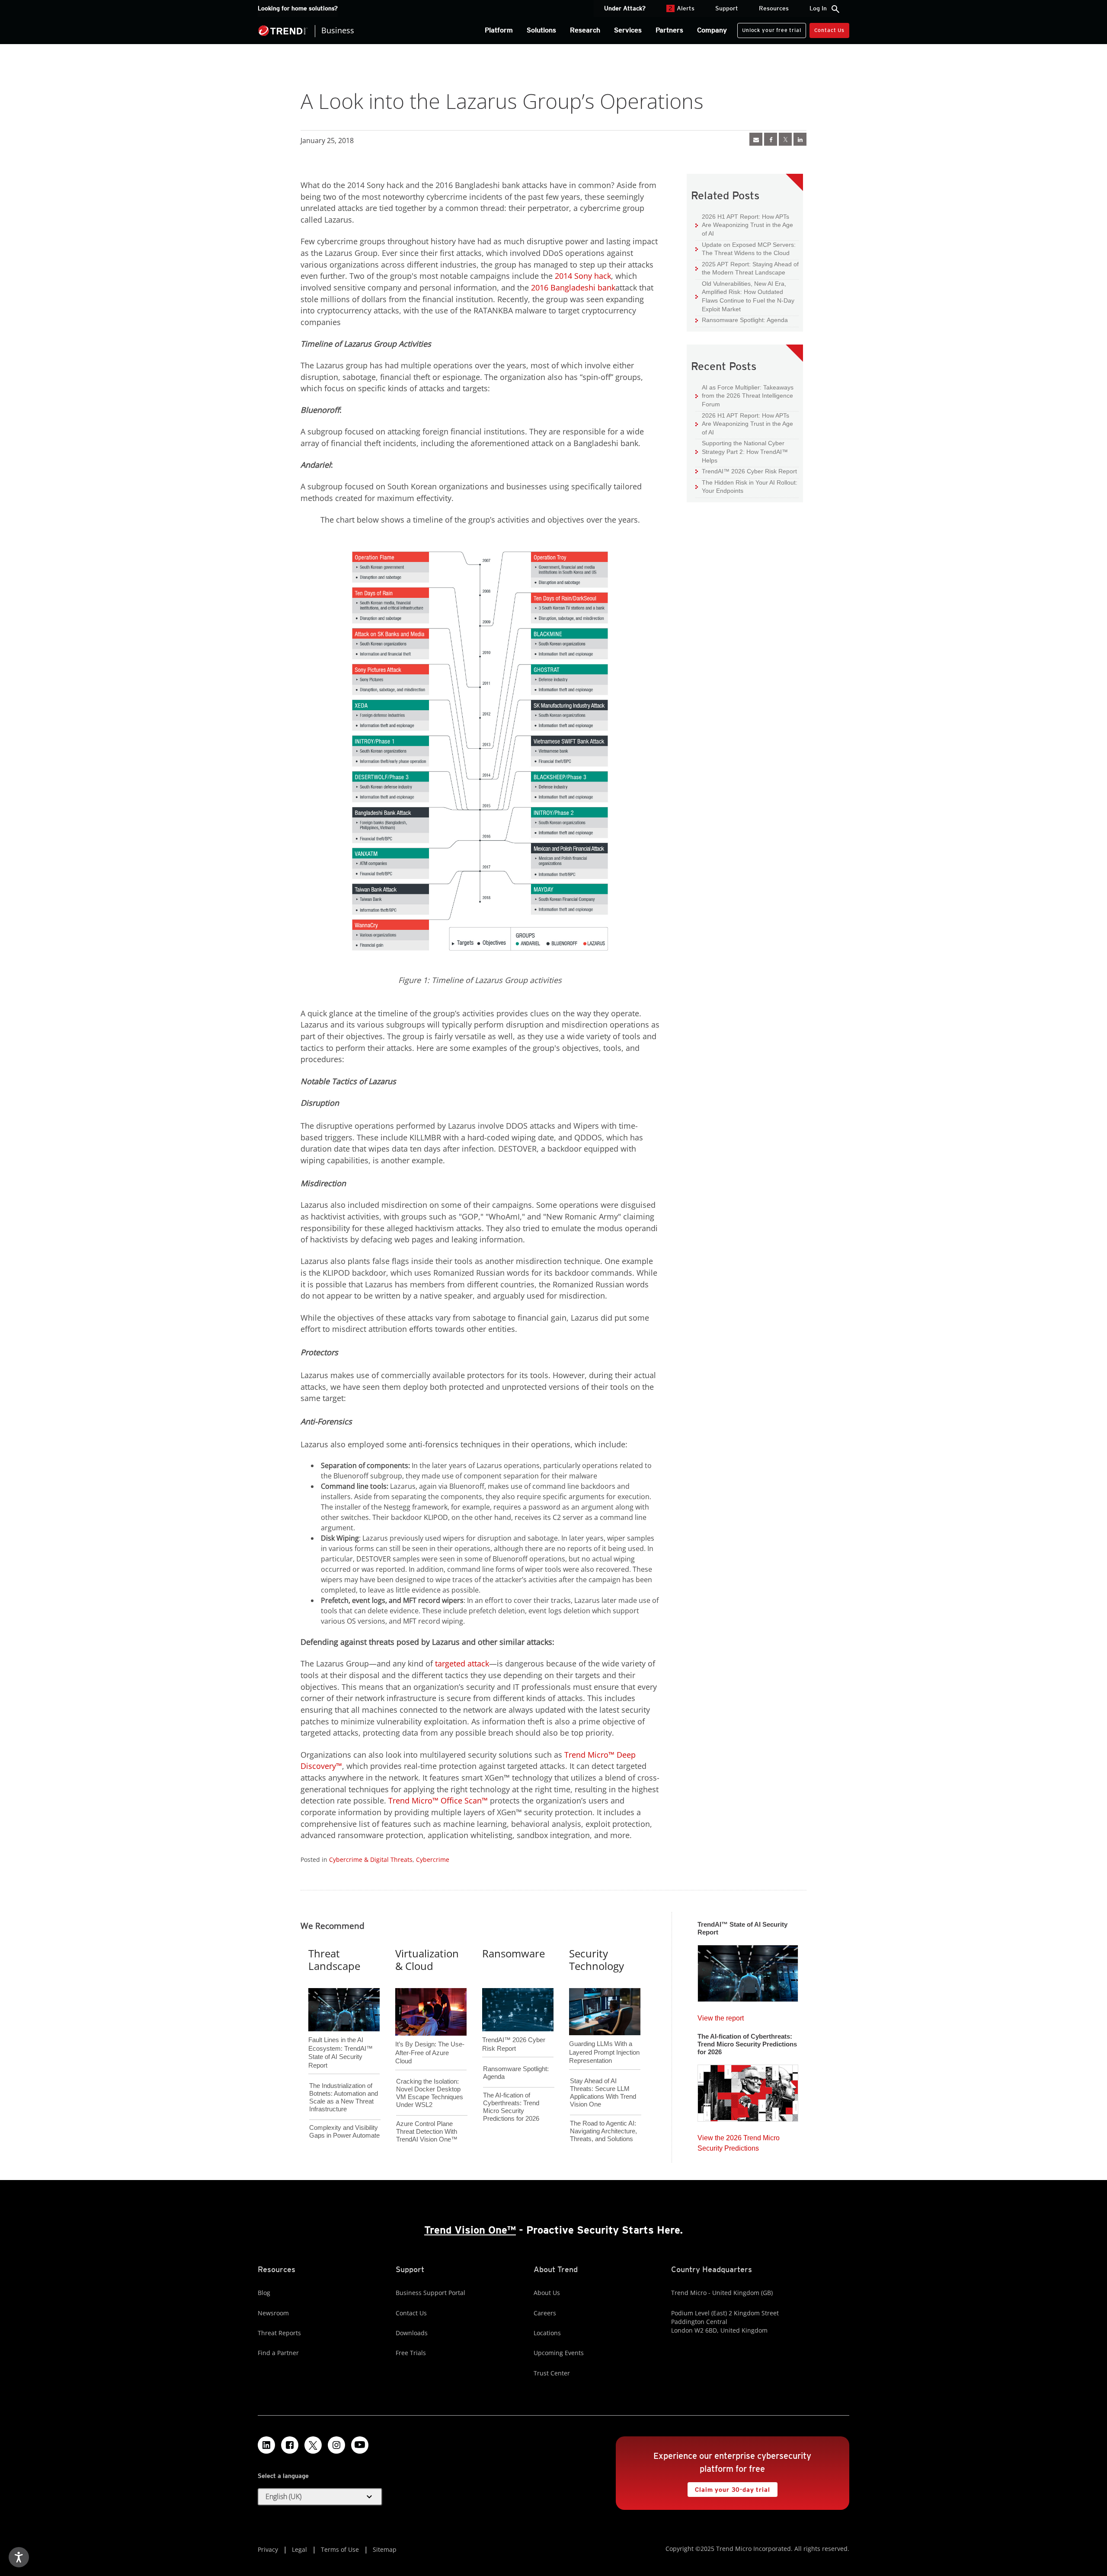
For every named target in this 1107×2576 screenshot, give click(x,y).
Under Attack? (625, 8)
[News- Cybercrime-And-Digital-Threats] (756, 139)
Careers (545, 2313)
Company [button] (712, 30)
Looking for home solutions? (298, 8)
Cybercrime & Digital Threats (371, 1859)
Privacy (268, 2549)
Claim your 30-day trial (729, 2488)
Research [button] (585, 30)
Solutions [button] (541, 30)
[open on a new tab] (313, 2445)
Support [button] (727, 8)
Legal (299, 2549)
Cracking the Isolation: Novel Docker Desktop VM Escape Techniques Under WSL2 (430, 2093)
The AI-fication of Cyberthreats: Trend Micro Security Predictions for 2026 (511, 2107)
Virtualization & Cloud (427, 1960)
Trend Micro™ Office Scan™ (438, 1800)
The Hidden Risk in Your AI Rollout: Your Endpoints (746, 487)
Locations (547, 2333)
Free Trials (411, 2353)
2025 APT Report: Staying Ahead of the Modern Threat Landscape (747, 268)
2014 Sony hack (583, 276)
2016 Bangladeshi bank (573, 287)
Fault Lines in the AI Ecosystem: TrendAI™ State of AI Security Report (341, 2038)
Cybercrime (433, 1859)
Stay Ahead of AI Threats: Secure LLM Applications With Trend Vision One (603, 2092)
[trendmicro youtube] (360, 2445)
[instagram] (336, 2445)
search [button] (835, 9)
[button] (320, 2497)
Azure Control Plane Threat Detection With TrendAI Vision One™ (427, 2131)
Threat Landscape (334, 1960)
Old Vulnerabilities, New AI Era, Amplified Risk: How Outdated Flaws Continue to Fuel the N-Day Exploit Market (745, 296)
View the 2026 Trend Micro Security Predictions (739, 2141)
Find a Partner (278, 2353)
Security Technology (597, 1960)
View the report (721, 2016)
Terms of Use (340, 2549)
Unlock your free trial (769, 28)
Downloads (412, 2333)
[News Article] (748, 1971)
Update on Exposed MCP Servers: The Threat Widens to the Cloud (745, 249)
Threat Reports (279, 2333)
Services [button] (628, 30)
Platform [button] (499, 30)
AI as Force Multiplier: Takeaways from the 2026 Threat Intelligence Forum (744, 396)
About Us (547, 2293)
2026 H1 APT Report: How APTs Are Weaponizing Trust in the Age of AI (744, 225)
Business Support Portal (430, 2293)
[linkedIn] (800, 139)
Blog (264, 2293)
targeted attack (462, 1663)
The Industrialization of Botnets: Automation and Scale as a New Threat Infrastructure (344, 2097)
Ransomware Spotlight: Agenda (742, 320)
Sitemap (385, 2549)
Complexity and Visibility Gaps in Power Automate (344, 2131)
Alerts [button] (681, 8)
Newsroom (273, 2313)
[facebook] (771, 139)
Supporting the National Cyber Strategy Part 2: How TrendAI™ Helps (742, 451)
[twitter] (785, 139)
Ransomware (514, 1953)
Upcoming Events (559, 2353)
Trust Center (552, 2373)
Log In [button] (818, 8)
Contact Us (829, 30)
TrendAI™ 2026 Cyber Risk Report (749, 471)
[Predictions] (748, 2091)
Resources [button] (774, 8)
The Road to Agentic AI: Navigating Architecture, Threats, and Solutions (603, 2131)
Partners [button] (669, 30)
